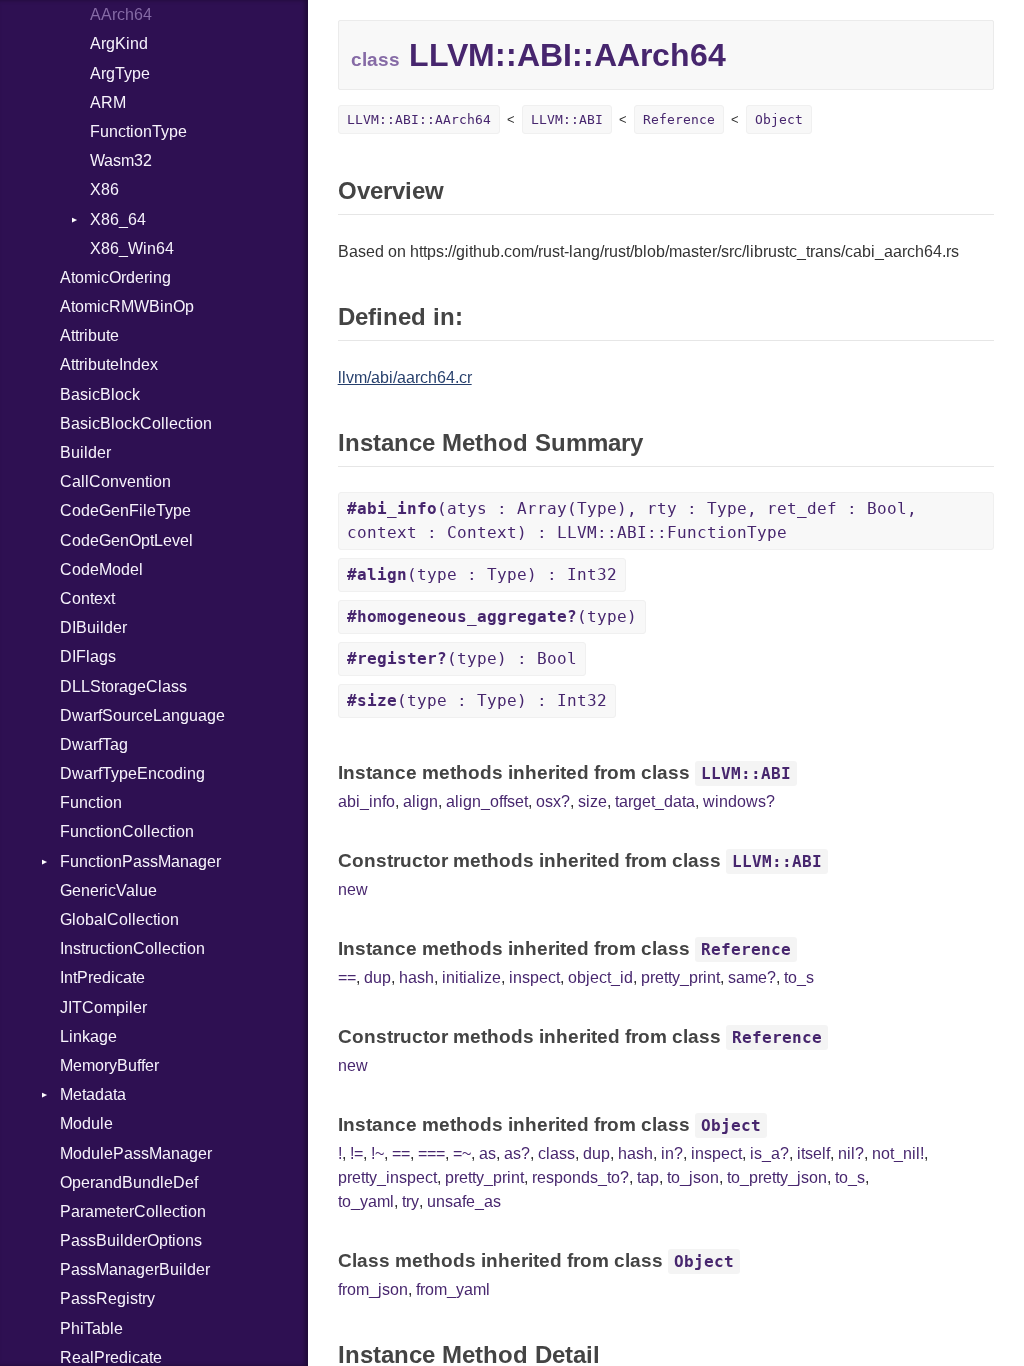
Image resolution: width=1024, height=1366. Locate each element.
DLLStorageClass (123, 686)
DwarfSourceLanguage (142, 715)
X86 (104, 189)
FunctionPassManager (140, 861)
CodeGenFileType (125, 510)
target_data (655, 801)
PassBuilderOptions (131, 1240)
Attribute (89, 335)
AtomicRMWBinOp (127, 306)
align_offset (487, 801)
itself (813, 1153)
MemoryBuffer (109, 1065)
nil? (851, 1153)
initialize (471, 977)
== (347, 977)
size (592, 801)
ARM (108, 102)
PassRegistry (107, 1298)
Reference (679, 119)
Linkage (88, 1036)
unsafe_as (464, 1201)
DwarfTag (94, 744)
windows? (739, 801)
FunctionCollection (127, 831)
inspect (534, 977)
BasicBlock (100, 394)
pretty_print (680, 977)
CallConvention (115, 481)
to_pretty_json (777, 1177)
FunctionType (138, 131)
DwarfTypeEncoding (132, 773)
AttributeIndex (109, 364)
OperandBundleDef (129, 1182)
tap (648, 1177)
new (353, 889)
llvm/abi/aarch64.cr (405, 377)
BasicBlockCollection (136, 423)
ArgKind (119, 43)
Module (86, 1123)
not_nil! (898, 1153)
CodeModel (101, 569)
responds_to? (580, 1177)
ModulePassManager (136, 1153)
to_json (693, 1177)
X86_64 (118, 219)
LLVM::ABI (567, 119)
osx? (553, 801)
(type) (492, 616)
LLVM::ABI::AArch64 (419, 119)
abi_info (366, 801)
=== (431, 1153)
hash (416, 977)
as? (517, 1153)
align (420, 801)
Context (87, 598)
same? (752, 977)
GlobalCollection (119, 919)
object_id (600, 977)
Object (779, 119)
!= (356, 1153)
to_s (799, 977)
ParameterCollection (133, 1211)
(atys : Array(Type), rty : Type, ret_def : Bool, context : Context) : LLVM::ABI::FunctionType (632, 520)
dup (377, 977)
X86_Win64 (132, 248)
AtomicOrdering (115, 277)
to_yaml (366, 1201)
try (410, 1201)
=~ (462, 1153)
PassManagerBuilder (135, 1269)
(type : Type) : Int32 (482, 574)
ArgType (120, 73)
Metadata (93, 1094)
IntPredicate (102, 977)
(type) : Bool (462, 658)
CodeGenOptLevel (126, 540)
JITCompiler (103, 1007)
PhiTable (91, 1328)
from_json (373, 1289)
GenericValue (108, 890)
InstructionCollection (132, 948)
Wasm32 (121, 160)
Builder (85, 452)
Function (91, 802)
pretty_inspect (387, 1177)
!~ (377, 1153)
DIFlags (88, 656)
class (556, 1153)
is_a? (769, 1153)
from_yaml (453, 1289)
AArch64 (121, 14)
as (487, 1153)
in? (672, 1153)
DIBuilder (93, 627)
